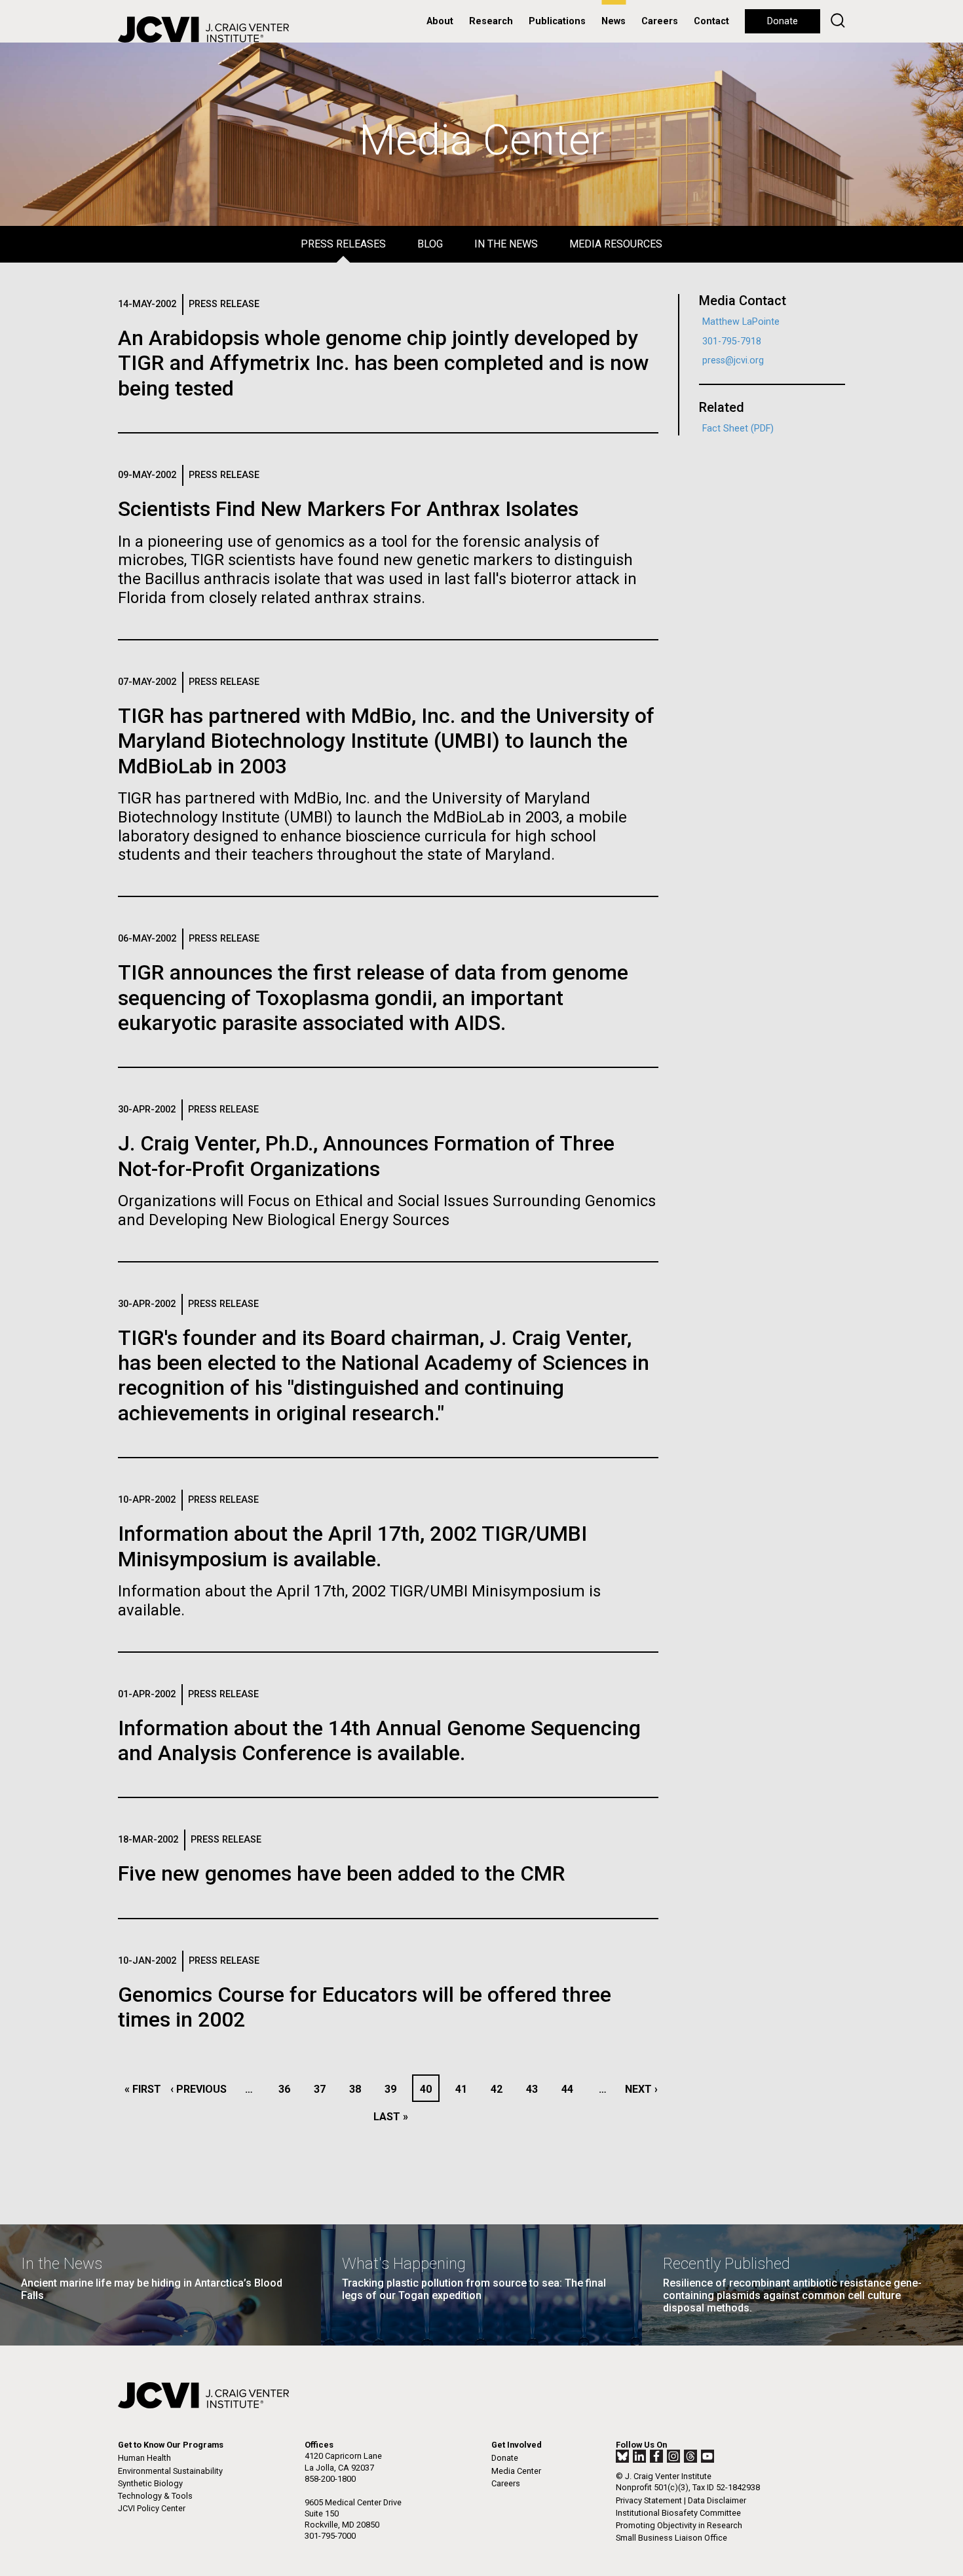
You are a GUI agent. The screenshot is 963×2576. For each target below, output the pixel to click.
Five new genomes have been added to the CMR (342, 1873)
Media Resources (616, 244)
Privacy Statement (649, 2500)
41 (465, 2089)
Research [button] (491, 21)
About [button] (440, 21)
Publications (557, 21)
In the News (506, 244)
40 (429, 2089)
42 (500, 2089)
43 (536, 2089)
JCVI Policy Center (152, 2508)
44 (571, 2089)
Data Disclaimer (717, 2500)
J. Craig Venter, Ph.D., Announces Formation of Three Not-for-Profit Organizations (366, 1156)
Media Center (516, 2471)
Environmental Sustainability (170, 2471)
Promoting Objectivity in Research (679, 2525)
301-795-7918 (732, 341)
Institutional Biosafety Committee (678, 2513)
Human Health (144, 2458)
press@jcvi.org (733, 360)
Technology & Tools (155, 2496)
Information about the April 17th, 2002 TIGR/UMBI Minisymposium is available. (352, 1546)
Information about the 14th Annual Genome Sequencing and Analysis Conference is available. (379, 1740)
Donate (783, 21)
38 (359, 2089)
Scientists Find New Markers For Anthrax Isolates (348, 509)
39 (394, 2089)
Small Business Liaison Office (671, 2538)
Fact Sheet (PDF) (738, 429)
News (614, 21)
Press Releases (343, 244)
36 (288, 2089)
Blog (430, 244)
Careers (660, 21)
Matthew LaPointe (741, 322)
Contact (711, 21)
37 (323, 2089)
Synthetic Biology (150, 2483)
